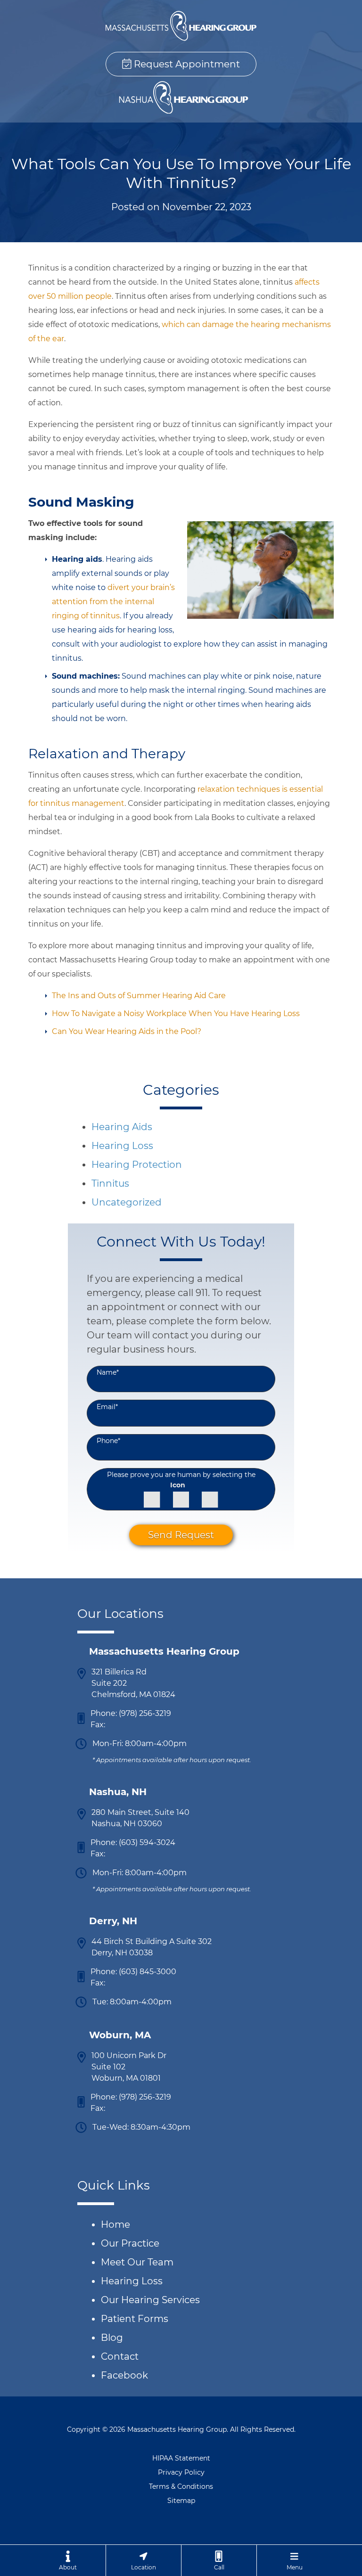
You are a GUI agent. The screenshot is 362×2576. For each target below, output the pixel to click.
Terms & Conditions (181, 2486)
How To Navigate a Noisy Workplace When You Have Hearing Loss (176, 1013)
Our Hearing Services (150, 2300)
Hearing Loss (122, 1146)
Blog (112, 2338)
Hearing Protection (137, 1165)
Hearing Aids (122, 1127)
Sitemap (181, 2501)
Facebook (124, 2375)
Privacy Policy (181, 2472)
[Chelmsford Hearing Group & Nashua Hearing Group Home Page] (181, 26)
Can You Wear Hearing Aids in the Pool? (127, 1031)
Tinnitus (110, 1183)
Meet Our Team (137, 2262)
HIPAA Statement (181, 2458)
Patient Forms (135, 2319)
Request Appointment (186, 64)
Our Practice (130, 2243)
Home (115, 2224)
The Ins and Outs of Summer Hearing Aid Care (139, 996)
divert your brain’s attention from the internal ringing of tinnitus (113, 602)
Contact (120, 2356)
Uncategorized (127, 1202)
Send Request (181, 1535)
